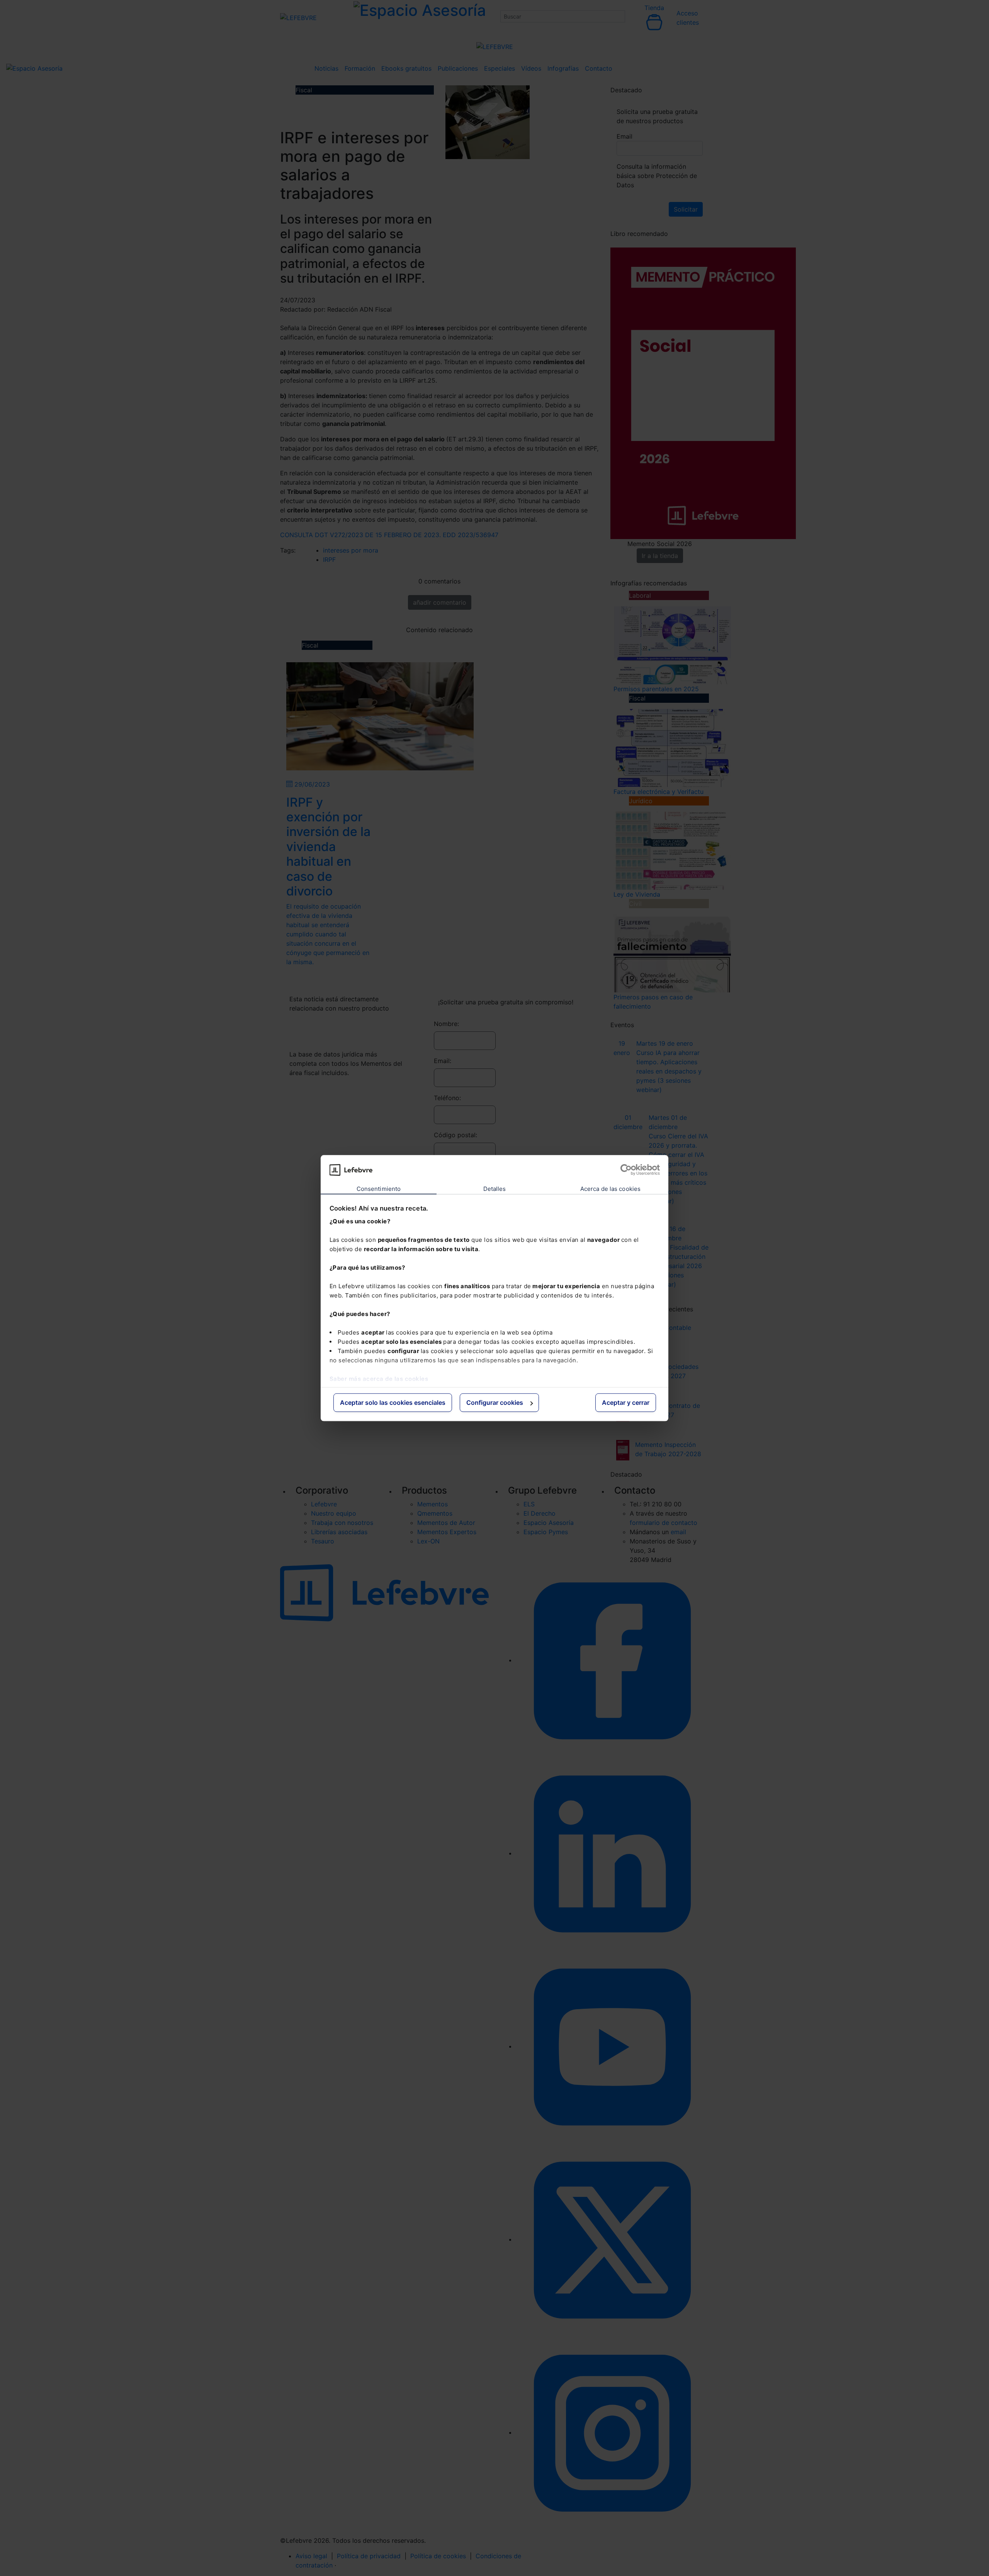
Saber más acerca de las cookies (379, 1379)
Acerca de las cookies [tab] (610, 1189)
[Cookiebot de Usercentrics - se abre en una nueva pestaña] (626, 1170)
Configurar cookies (495, 1403)
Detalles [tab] (495, 1189)
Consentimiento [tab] (379, 1189)
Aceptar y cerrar (626, 1403)
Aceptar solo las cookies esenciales (393, 1403)
